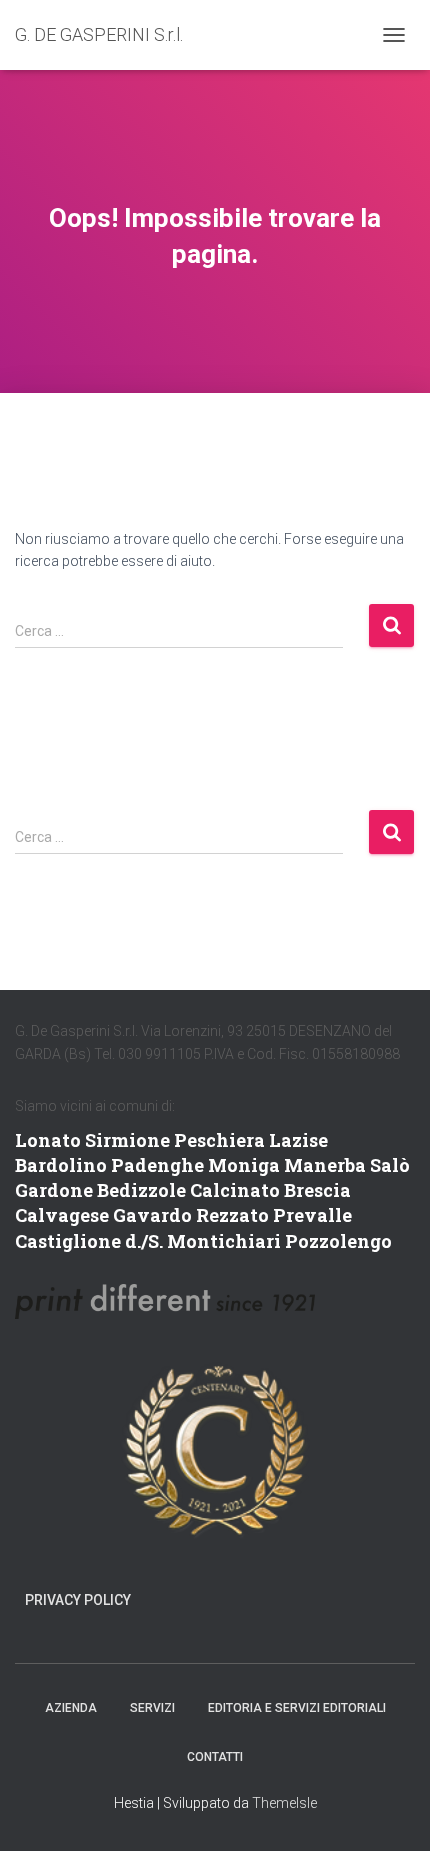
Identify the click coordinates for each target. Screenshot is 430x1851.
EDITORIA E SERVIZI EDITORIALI (297, 1708)
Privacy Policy (78, 1600)
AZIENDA (71, 1708)
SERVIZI (152, 1708)
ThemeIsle (284, 1803)
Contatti (215, 1757)
